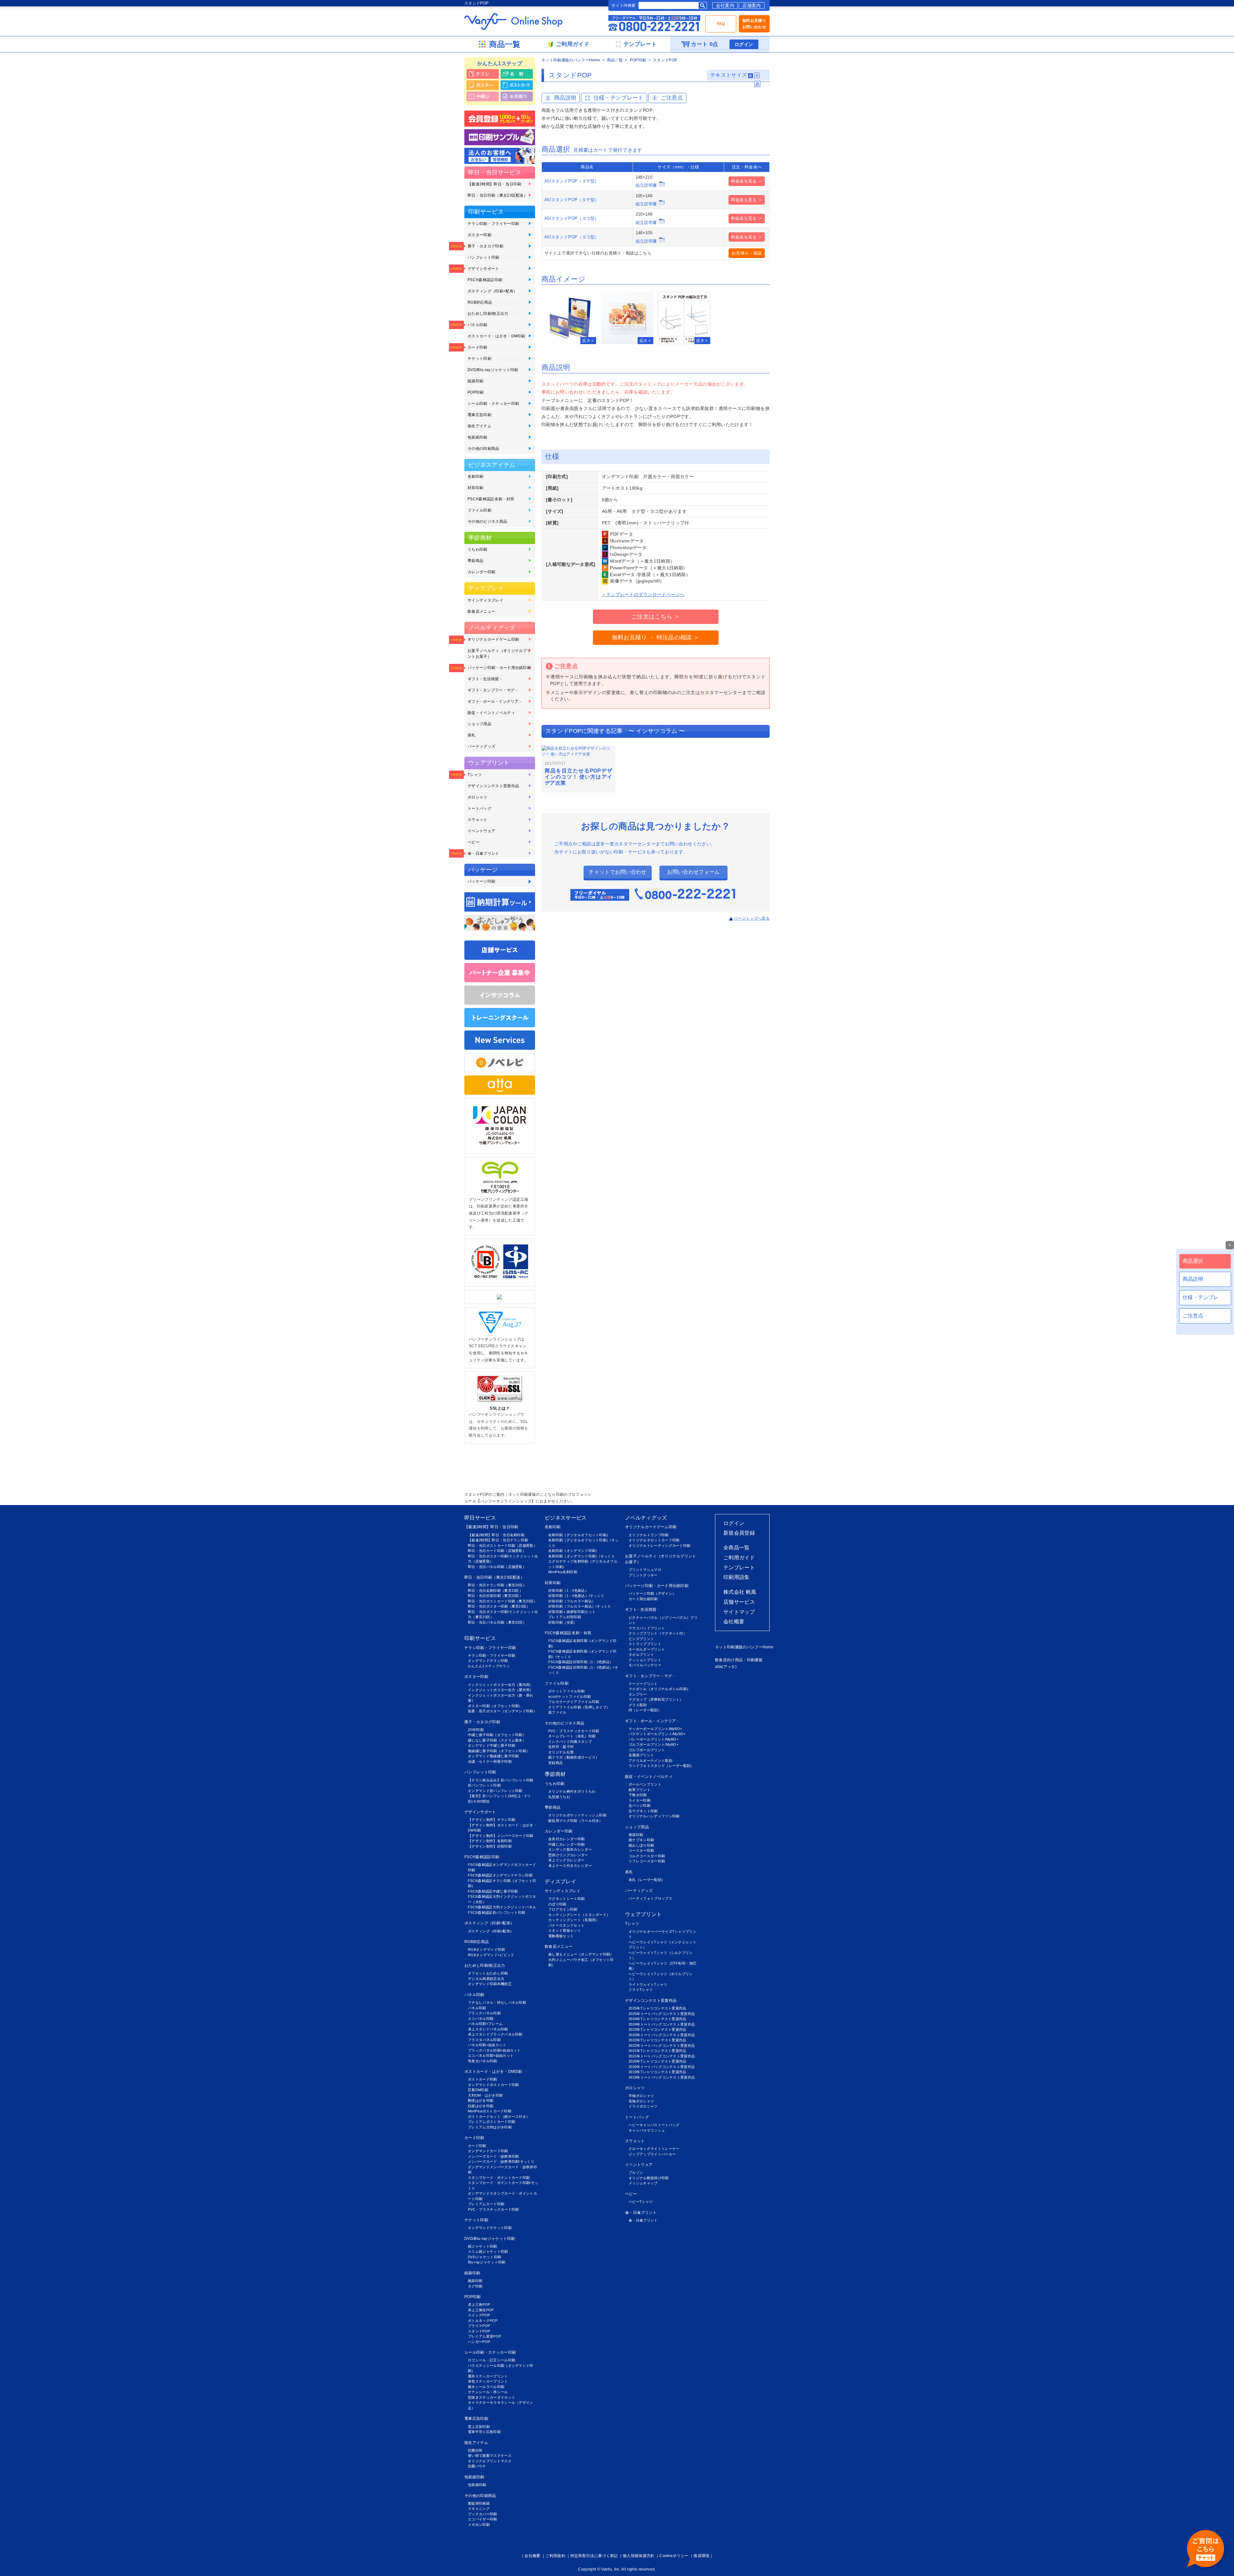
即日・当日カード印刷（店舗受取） (497, 1551)
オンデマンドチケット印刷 (490, 2228)
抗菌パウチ (477, 2466)
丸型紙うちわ (559, 1797)
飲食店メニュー (481, 611)
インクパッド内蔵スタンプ (570, 1742)
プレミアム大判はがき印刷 (490, 2127)
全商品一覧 (737, 1548)
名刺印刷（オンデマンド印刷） (574, 1551)
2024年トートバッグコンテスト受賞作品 (662, 2024)
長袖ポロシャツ (641, 2101)
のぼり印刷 (557, 1904)
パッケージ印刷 (481, 881)
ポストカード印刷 (483, 2079)
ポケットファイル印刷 (566, 1691)
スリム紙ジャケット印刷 (488, 2251)
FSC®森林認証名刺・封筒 (491, 499)
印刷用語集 (737, 1577)
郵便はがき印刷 (481, 2100)
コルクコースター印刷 (647, 1856)
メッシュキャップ (643, 2183)
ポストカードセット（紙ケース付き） (499, 2117)
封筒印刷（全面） (563, 1622)
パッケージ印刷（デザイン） (652, 1593)
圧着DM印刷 (478, 2090)
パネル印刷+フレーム (485, 2024)
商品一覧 (615, 60)
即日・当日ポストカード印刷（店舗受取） (502, 1546)
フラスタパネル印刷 (484, 2040)
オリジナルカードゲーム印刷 (493, 639)
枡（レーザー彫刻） (645, 1710)
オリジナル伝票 (561, 1752)
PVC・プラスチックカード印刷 (493, 2209)
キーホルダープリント (647, 1649)
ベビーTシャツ (641, 2202)
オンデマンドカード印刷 (488, 2151)
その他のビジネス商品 (487, 521)
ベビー (474, 842)
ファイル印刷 (479, 510)
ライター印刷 (639, 1800)
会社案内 (725, 5)
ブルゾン (636, 2172)
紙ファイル (557, 1712)
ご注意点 (672, 98)
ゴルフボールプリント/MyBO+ (653, 1744)
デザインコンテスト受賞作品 (493, 786)
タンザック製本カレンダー (570, 1850)
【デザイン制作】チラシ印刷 (492, 1820)
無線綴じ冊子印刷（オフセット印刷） (499, 1751)
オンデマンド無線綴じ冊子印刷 (493, 1756)
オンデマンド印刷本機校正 (490, 1984)
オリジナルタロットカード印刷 (654, 1540)
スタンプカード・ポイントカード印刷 (499, 2178)
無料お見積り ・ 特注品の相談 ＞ (656, 637)
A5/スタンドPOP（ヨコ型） (572, 218)
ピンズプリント (641, 1639)
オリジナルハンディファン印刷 (654, 1816)
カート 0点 (704, 44)
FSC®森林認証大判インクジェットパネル (502, 1907)
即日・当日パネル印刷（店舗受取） (497, 1567)
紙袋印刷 (475, 381)
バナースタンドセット (566, 1925)
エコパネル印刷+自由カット (491, 2055)
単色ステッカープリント (488, 2381)
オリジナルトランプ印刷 (649, 1535)
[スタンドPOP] (570, 318)
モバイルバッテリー (645, 1665)
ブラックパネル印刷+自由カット (494, 2050)
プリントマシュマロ (645, 1570)
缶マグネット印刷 (643, 1811)
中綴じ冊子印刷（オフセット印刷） (497, 1735)
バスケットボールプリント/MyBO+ (657, 1734)
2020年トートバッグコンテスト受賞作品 (662, 2067)
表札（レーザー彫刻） (647, 1880)
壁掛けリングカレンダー (568, 1855)
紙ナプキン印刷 (641, 1840)
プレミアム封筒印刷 (565, 1617)
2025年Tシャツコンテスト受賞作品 (657, 2008)
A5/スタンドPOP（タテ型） (572, 181)
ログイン (744, 44)
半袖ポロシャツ (641, 2096)
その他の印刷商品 (483, 449)
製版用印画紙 (479, 2503)
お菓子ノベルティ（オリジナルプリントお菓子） (499, 654)
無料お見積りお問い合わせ (754, 24)
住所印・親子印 (561, 1747)
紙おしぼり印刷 (641, 1845)
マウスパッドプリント (647, 1628)
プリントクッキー (643, 1575)
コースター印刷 (641, 1850)
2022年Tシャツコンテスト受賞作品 (657, 2040)
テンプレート (739, 1568)
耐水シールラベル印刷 (486, 2387)
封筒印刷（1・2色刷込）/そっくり (576, 1596)
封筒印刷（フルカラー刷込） (572, 1601)
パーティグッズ (481, 746)
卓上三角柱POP (481, 2310)
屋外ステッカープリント (488, 2376)
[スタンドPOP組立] (684, 318)
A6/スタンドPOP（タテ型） (572, 200)
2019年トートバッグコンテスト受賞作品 (662, 2077)
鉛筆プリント (639, 1790)
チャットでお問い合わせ (618, 872)
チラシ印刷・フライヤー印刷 (493, 224)
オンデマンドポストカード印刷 (493, 2085)
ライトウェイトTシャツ (648, 1984)
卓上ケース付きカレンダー (570, 1866)
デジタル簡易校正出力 (486, 1979)
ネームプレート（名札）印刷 (572, 1736)
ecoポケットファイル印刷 (569, 1697)
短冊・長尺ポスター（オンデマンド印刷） (502, 1711)
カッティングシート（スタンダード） (579, 1915)
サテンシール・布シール (488, 2392)
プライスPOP (479, 2326)
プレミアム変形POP (484, 2336)
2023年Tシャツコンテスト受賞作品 (657, 2029)
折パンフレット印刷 (484, 1785)
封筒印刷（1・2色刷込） (568, 1591)
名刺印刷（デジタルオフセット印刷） (579, 1535)
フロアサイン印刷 (563, 1909)
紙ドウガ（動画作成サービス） (574, 1757)
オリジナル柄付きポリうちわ (572, 1791)
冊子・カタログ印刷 (485, 246)
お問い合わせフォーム (693, 872)
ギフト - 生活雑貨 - (484, 679)
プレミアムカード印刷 (486, 2204)
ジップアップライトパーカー (652, 2154)
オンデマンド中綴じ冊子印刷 (492, 1745)
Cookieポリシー (674, 2556)
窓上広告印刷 (479, 2427)
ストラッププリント (645, 1644)
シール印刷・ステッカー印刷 (493, 404)
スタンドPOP (479, 2331)
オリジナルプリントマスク (490, 2461)
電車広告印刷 (479, 415)
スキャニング (479, 2509)
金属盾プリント (641, 1755)
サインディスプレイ (485, 600)
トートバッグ (479, 808)
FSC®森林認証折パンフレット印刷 (496, 1912)
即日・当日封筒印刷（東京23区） (495, 1596)
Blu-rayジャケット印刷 (487, 2262)
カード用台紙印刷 (643, 1599)
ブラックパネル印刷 (484, 2013)
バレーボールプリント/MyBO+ (653, 1739)
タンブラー (638, 1694)
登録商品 (555, 1763)
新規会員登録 (739, 1533)
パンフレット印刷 (483, 257)
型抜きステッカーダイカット (492, 2397)
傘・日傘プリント (483, 853)
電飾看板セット (561, 1936)
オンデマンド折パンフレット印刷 (495, 1791)
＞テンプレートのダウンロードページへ (643, 594)
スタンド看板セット (565, 1930)
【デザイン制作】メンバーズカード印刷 (501, 1836)
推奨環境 (701, 2556)
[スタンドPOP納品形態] (627, 318)
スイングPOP (479, 2315)
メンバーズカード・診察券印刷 (493, 2156)
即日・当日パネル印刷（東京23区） (497, 1622)
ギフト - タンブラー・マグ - (492, 690)
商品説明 (565, 98)
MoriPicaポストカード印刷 (490, 2111)
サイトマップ (739, 1612)
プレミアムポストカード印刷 (492, 2122)
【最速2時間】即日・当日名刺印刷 (496, 1535)
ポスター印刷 (479, 235)
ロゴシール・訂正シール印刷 (492, 2360)
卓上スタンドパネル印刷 (488, 2029)
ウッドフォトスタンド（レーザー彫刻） (661, 1766)
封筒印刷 (475, 488)
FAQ (721, 24)
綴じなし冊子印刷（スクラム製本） (497, 1740)
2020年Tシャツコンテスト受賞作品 (657, 2061)
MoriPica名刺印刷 (563, 1572)
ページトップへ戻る (752, 918)
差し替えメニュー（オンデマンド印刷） (581, 1954)
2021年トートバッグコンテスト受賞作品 (662, 2056)
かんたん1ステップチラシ (489, 1666)
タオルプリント (641, 1654)
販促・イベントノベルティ (491, 713)
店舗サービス (739, 1602)
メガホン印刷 (479, 2525)
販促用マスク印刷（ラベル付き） (576, 1821)
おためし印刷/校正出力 (488, 314)
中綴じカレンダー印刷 (566, 1844)
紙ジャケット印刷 (483, 2246)
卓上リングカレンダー (566, 1860)
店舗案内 (751, 5)
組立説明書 (646, 185)
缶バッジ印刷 (639, 1805)
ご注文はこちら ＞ (656, 617)
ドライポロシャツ (643, 2106)
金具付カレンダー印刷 (566, 1839)
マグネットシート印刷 (566, 1899)
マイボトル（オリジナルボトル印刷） (659, 1689)
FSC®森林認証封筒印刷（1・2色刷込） (581, 1662)
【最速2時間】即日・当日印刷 (494, 184)
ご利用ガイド (739, 1558)
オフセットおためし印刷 (488, 1973)
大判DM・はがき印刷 (485, 2095)
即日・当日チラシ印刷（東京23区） (497, 1585)
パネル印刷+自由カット (487, 2045)
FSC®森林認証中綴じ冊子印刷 (493, 1891)
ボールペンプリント (645, 1784)
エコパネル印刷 (481, 2019)
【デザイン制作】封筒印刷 (490, 1846)
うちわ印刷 (478, 549)
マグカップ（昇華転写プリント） (656, 1699)
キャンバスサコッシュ (647, 2130)
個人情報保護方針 (639, 2556)
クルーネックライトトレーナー (654, 2149)
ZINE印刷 (476, 1730)
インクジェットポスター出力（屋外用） (501, 1690)
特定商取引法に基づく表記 (594, 2556)
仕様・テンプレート (619, 98)
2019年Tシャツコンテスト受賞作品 (657, 2072)
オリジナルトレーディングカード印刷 (659, 1546)
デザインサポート (483, 269)
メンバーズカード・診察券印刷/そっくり (501, 2162)
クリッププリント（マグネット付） (658, 1633)
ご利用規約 (555, 2556)
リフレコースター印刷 (647, 1861)
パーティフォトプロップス (650, 1898)
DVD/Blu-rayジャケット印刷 (493, 370)
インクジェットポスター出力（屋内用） (501, 1685)
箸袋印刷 (636, 1835)
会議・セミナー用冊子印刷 (490, 1761)
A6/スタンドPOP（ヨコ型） (572, 237)
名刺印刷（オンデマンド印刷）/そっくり (581, 1556)
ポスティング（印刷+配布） (492, 291)
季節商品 (475, 561)
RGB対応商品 (480, 302)
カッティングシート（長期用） (574, 1920)
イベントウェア (481, 831)
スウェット (478, 820)
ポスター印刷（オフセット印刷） (495, 1706)
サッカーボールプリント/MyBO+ (655, 1729)
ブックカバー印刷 (483, 2514)
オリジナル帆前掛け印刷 (649, 2178)
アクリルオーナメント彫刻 (650, 1760)
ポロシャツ (478, 797)
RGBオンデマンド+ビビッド (491, 1955)
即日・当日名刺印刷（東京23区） (495, 1591)
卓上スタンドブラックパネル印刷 (495, 2034)
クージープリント (643, 1684)
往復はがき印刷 (481, 2106)
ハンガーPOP (479, 2342)
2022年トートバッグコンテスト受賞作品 (662, 2046)
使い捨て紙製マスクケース (490, 2456)
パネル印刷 (478, 325)
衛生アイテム (479, 426)
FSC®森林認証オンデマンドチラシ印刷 (500, 1875)
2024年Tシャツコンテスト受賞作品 (657, 2019)
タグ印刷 (475, 2286)
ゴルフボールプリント (647, 1750)
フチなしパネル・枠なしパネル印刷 (497, 2002)
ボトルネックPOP (483, 2321)
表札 (472, 735)
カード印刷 (478, 347)
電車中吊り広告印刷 (484, 2432)
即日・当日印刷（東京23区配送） (498, 195)
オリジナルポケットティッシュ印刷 (577, 1815)
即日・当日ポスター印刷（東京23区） (499, 1606)
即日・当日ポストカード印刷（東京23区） (503, 1601)
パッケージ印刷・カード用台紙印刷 (499, 668)
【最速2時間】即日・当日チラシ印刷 (498, 1540)
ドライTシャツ (641, 1990)
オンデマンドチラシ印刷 (488, 1661)
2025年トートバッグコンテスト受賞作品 (662, 2014)
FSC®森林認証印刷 (485, 280)
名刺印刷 (475, 477)
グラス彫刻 (638, 1705)
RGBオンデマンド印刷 (487, 1949)
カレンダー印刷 (481, 572)
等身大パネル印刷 (483, 2061)
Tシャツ (475, 775)
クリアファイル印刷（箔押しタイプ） (579, 1707)
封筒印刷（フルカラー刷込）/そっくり (580, 1606)
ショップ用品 (479, 724)
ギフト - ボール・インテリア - (494, 701)
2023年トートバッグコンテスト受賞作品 (662, 2035)
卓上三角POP (479, 2304)
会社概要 (734, 1622)
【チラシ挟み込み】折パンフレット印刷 (501, 1780)
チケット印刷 (479, 359)
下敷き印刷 (638, 1795)
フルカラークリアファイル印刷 (574, 1702)
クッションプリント (645, 1660)
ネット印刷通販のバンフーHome (571, 60)
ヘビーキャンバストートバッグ (654, 2125)
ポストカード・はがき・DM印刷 (496, 336)
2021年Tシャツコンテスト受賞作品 (657, 2051)
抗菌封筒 (475, 2450)
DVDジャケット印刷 (484, 2257)
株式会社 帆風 (740, 1592)
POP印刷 (638, 60)
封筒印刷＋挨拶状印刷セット (572, 1612)
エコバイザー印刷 (483, 2519)
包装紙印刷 (478, 437)
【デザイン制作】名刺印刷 (490, 1841)
